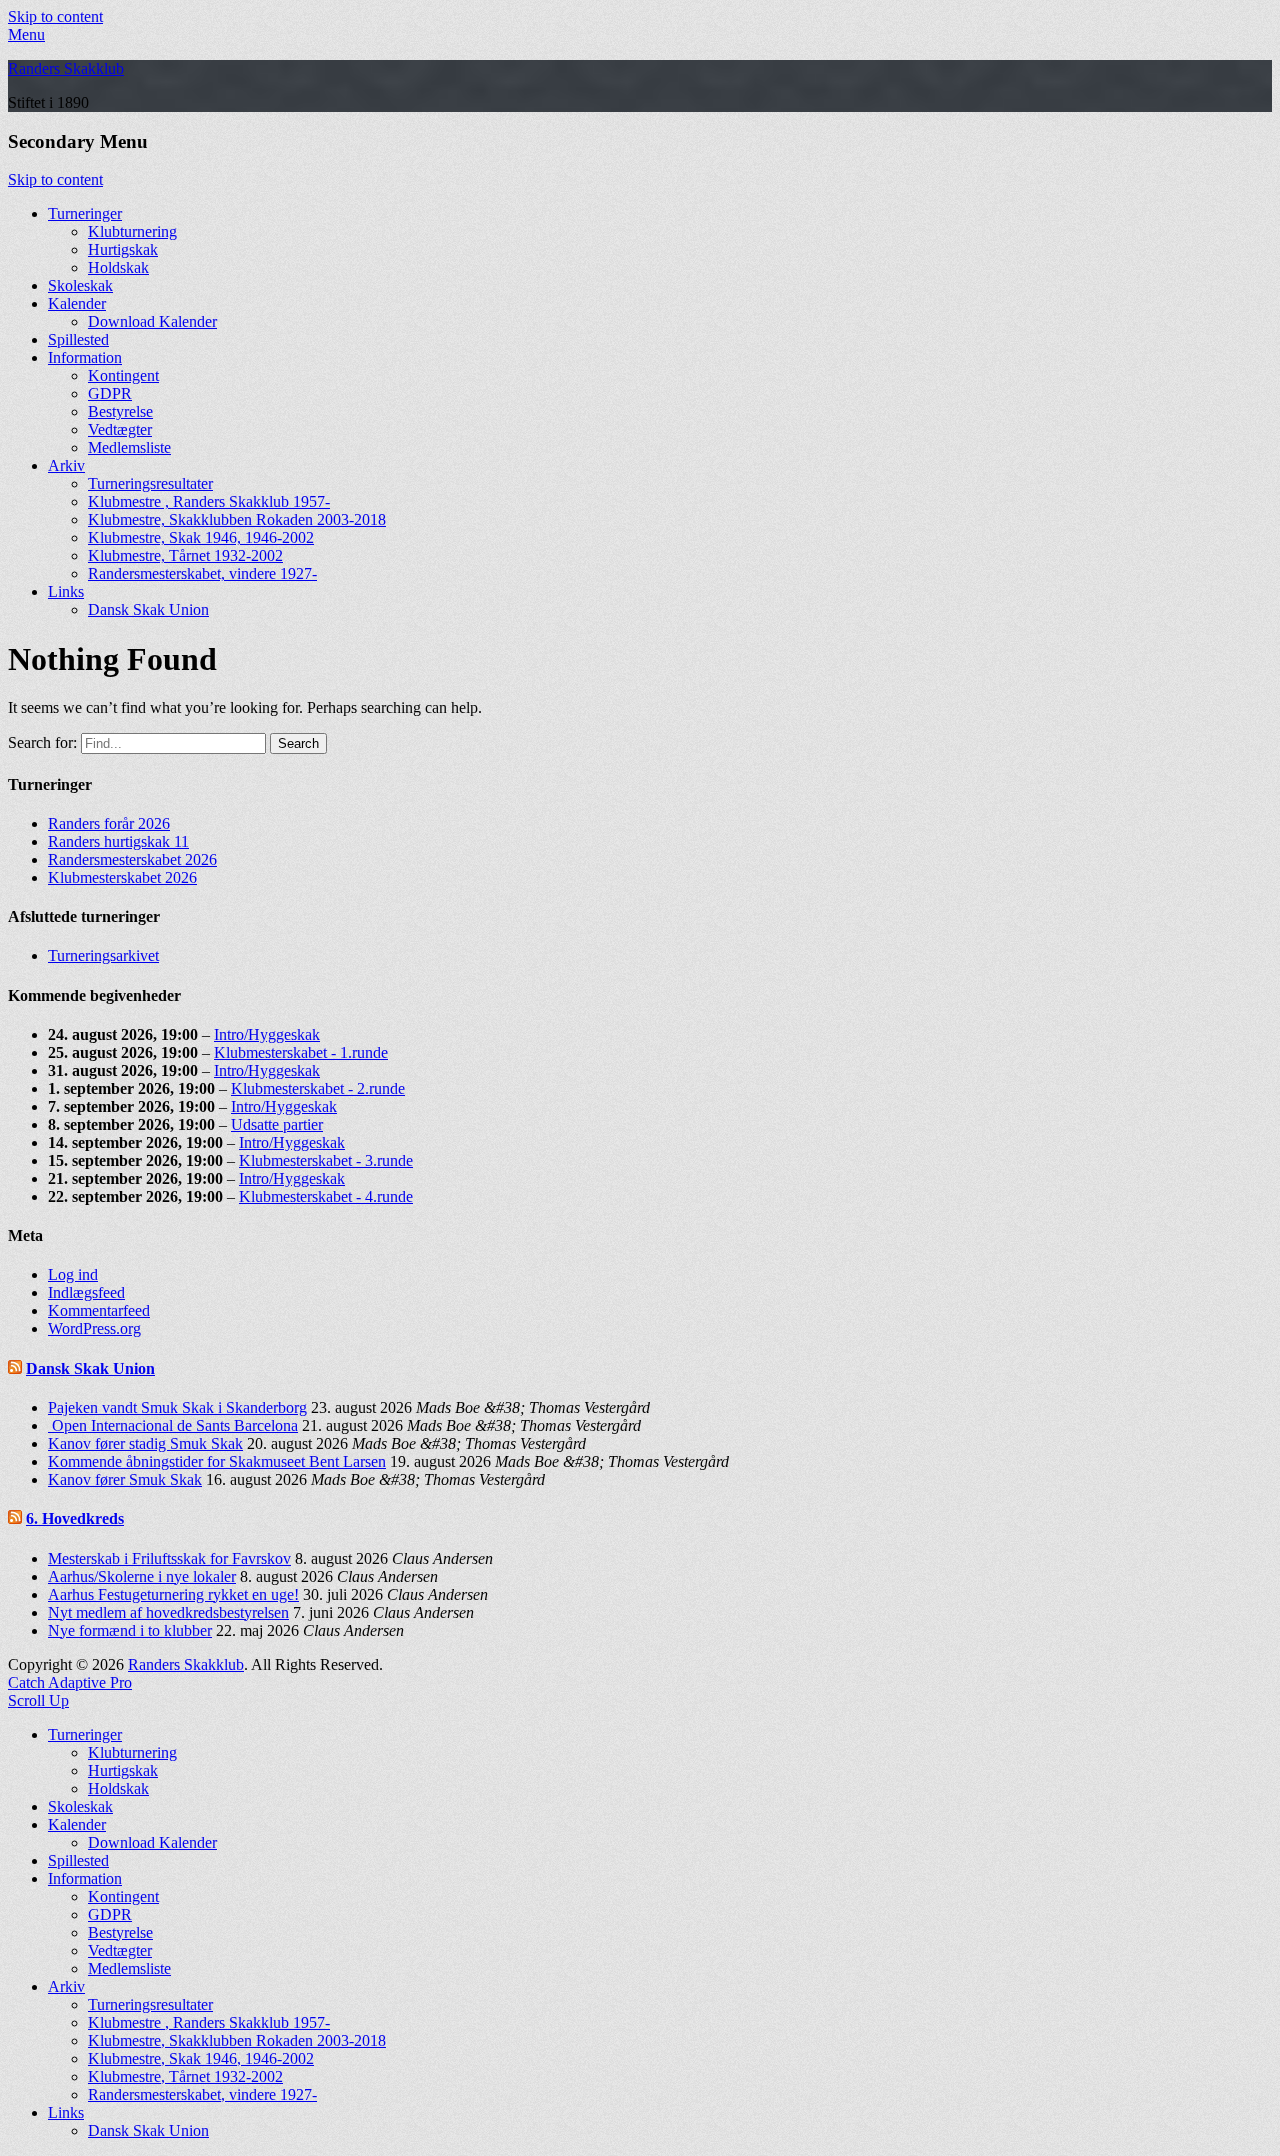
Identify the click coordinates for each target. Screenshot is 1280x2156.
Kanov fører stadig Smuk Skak (145, 1443)
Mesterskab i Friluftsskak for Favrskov (169, 1558)
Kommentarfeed (99, 1310)
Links (66, 591)
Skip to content (55, 16)
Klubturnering (132, 231)
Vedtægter (120, 429)
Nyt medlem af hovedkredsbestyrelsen (168, 1612)
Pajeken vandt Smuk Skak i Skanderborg (177, 1407)
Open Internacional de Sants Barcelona (173, 1425)
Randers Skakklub (66, 68)
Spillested (78, 339)
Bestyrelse (120, 411)
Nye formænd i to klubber (130, 1630)
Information (85, 357)
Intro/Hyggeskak (267, 1034)
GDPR (110, 393)
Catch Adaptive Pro (70, 1682)
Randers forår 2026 (109, 823)
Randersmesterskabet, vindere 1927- (202, 573)
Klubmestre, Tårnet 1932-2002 (185, 555)
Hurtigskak (123, 249)
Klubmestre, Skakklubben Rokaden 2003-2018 (237, 519)
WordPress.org (94, 1328)
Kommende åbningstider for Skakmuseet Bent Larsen (217, 1461)
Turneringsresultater (150, 483)
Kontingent (123, 375)
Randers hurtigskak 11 (118, 841)
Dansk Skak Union (148, 609)
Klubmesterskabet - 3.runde (326, 1160)
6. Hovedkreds (75, 1518)
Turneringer (85, 213)
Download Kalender (152, 321)
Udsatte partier (277, 1124)
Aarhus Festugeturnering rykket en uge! (173, 1594)
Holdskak (118, 267)
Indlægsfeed (86, 1292)
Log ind (73, 1274)
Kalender (77, 303)
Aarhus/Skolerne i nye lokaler (142, 1576)
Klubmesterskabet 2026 (122, 877)
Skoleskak (80, 285)
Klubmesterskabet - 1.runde (301, 1052)
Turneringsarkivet (103, 955)
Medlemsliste (129, 447)
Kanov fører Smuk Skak (125, 1479)
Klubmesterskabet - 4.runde (326, 1196)
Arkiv (66, 465)
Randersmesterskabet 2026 (132, 859)
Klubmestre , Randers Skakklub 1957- (209, 501)
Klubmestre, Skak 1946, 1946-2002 (201, 537)
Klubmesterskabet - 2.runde (318, 1088)
